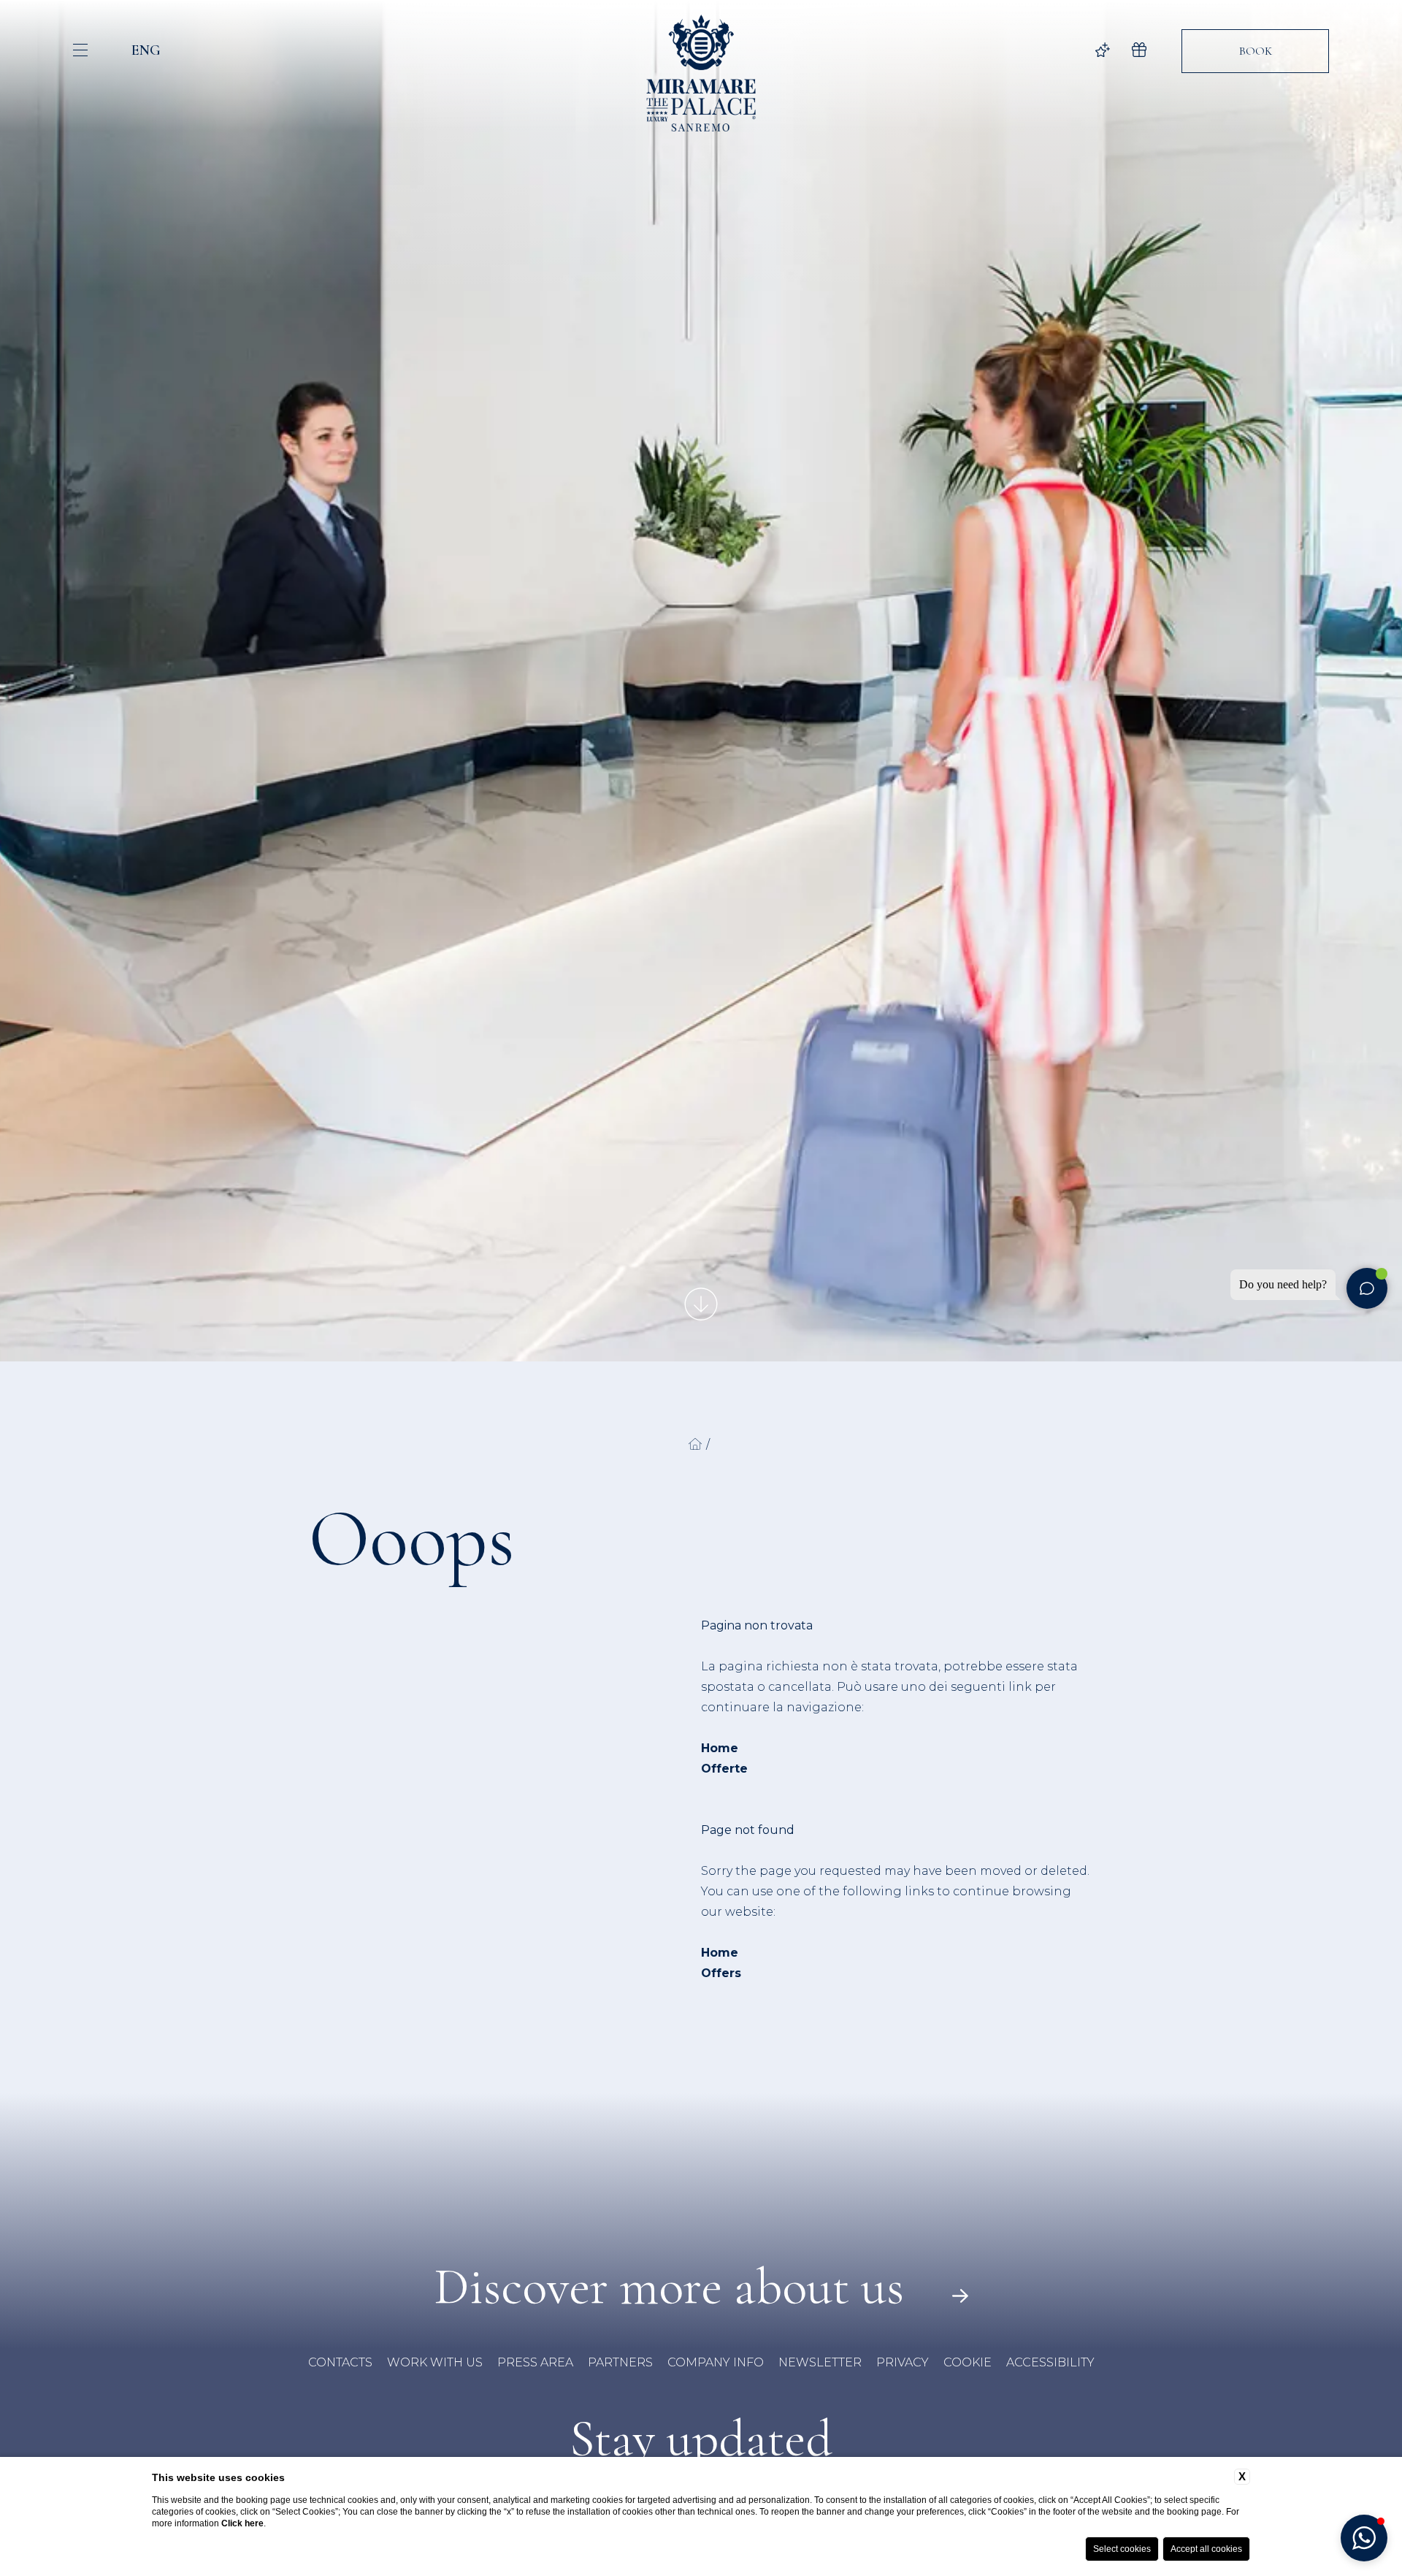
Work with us (435, 2362)
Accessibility (1050, 2362)
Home (720, 1748)
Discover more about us (675, 2287)
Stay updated (701, 2439)
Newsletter (820, 2362)
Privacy (903, 2362)
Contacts (340, 2362)
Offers (721, 1973)
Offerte (724, 1769)
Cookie (968, 2362)
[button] (1364, 2538)
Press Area (535, 2362)
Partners (620, 2362)
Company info (716, 2362)
